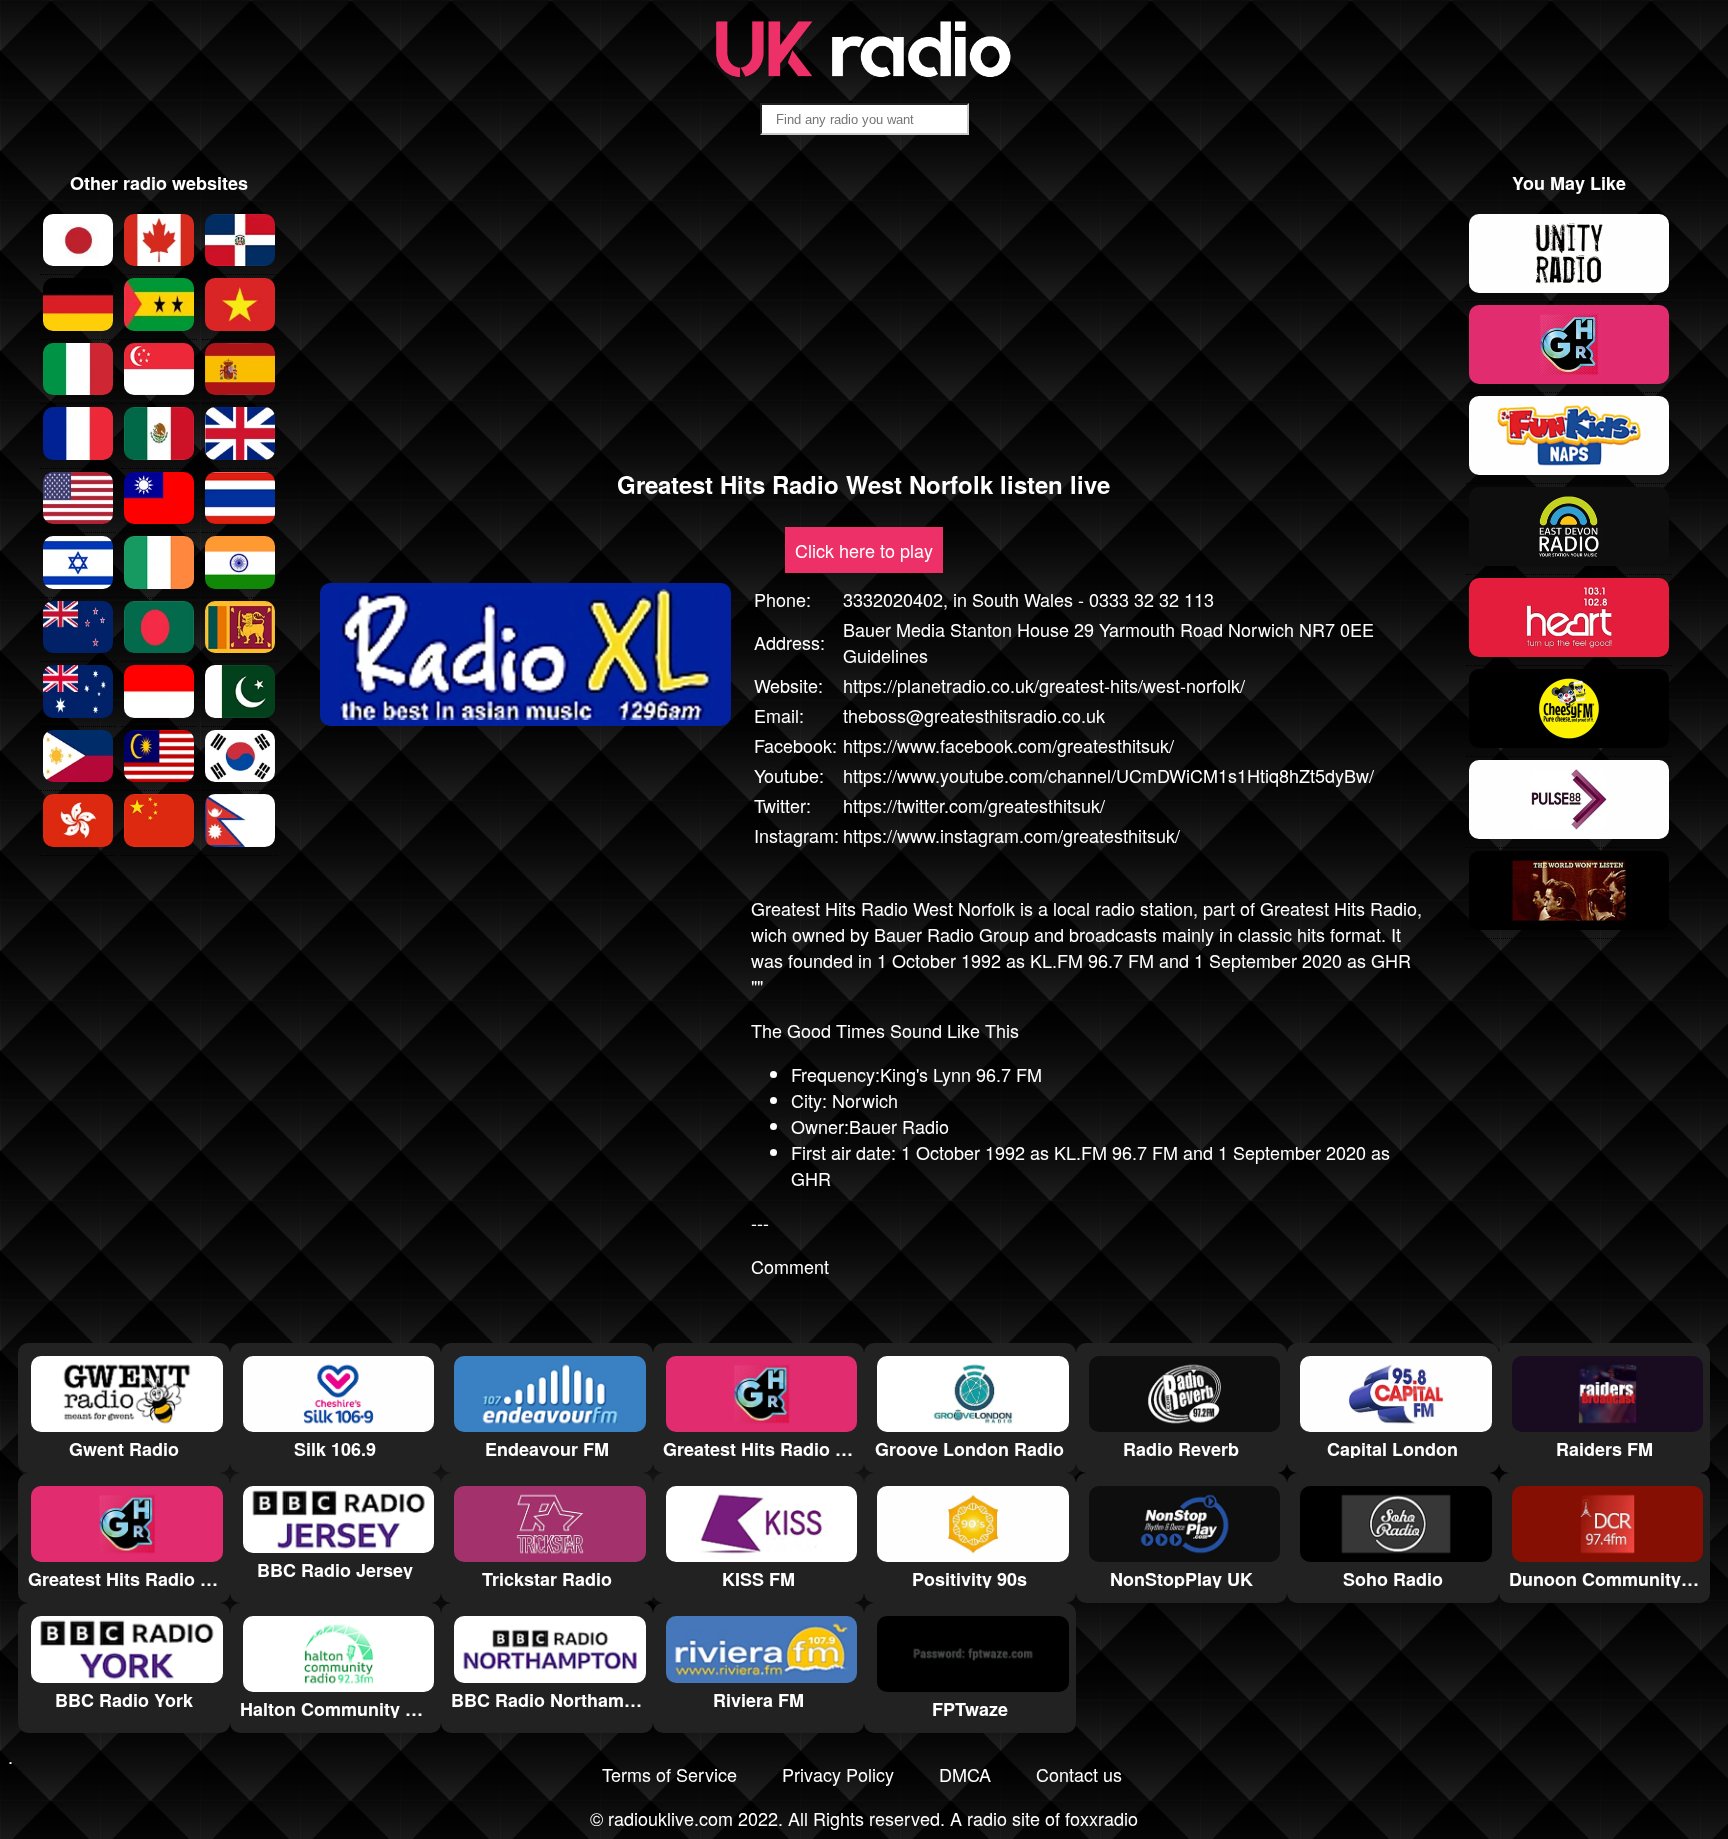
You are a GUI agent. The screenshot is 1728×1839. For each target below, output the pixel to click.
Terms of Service (669, 1774)
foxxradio (1101, 1818)
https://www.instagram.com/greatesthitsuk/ (1011, 835)
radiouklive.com (670, 1818)
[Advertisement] (864, 311)
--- (760, 1222)
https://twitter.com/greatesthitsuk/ (974, 805)
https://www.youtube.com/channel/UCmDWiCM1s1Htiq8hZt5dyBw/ (1108, 775)
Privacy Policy (838, 1774)
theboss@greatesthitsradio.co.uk (974, 715)
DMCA (965, 1774)
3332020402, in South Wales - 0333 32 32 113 (1028, 599)
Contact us (1079, 1774)
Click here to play (864, 550)
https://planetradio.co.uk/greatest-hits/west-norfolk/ (1044, 685)
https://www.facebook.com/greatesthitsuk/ (1008, 745)
